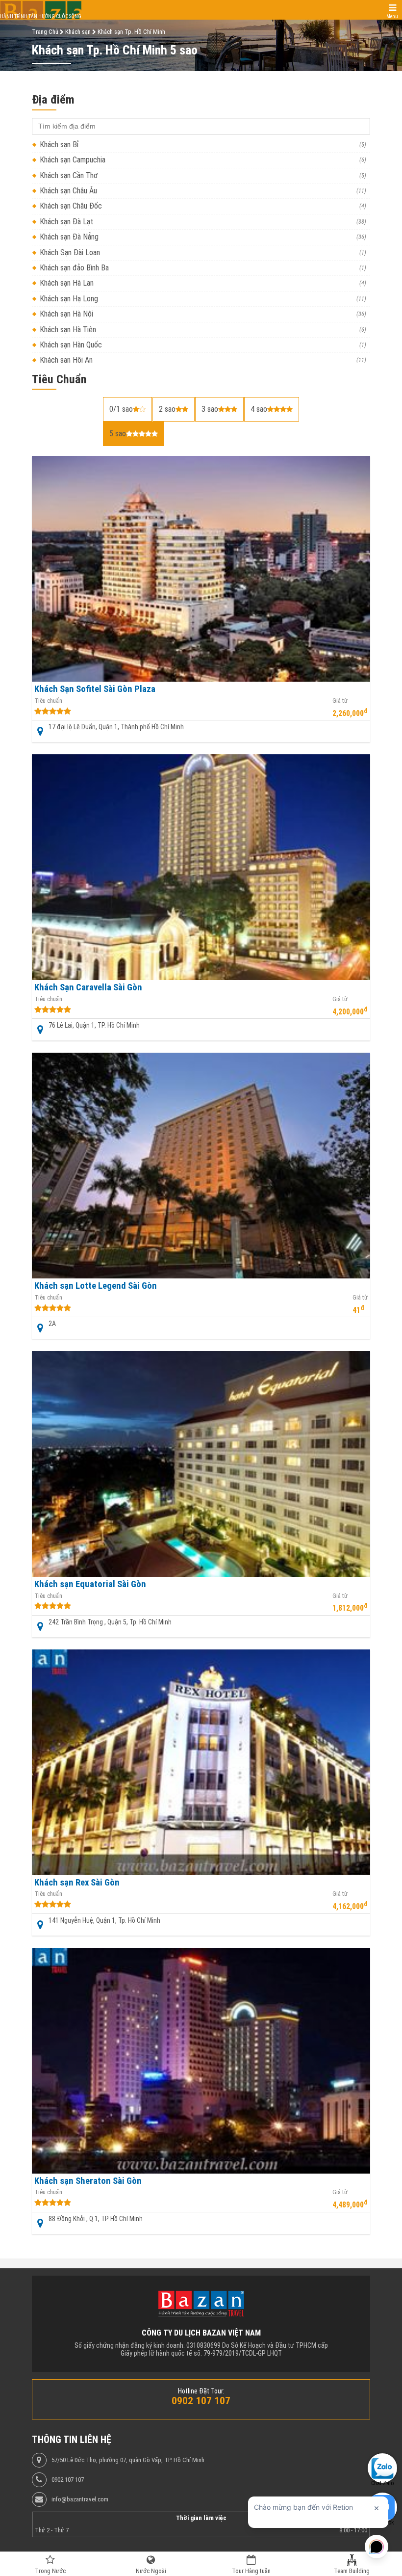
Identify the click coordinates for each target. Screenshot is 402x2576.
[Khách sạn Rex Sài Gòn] (201, 1762)
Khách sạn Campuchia (73, 160)
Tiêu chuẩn (48, 701)
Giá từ (340, 701)
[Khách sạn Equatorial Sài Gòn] (201, 1464)
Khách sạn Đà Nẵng (69, 237)
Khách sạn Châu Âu (68, 191)
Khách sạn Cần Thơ (69, 175)
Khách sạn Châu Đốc (71, 206)
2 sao (167, 409)
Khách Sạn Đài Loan (70, 252)
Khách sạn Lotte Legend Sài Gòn (96, 1286)
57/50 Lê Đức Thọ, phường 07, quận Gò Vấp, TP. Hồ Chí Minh (128, 2460)
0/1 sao (121, 409)
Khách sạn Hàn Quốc (71, 345)
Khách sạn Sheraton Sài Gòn (88, 2181)
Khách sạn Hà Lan (67, 283)
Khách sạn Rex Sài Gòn (77, 1883)
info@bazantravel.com (80, 2499)
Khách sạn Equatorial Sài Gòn (90, 1584)
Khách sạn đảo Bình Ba (74, 268)
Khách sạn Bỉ (59, 145)
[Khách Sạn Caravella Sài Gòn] (201, 867)
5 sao (118, 434)
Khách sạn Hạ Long (69, 299)
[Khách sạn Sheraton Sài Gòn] (201, 2061)
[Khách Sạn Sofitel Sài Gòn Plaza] (201, 569)
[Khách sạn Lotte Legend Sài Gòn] (201, 1166)
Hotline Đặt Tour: (201, 2391)
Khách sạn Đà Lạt (66, 222)
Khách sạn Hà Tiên (68, 330)
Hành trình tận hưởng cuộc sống (41, 16)
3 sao (210, 409)
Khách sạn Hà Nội (66, 314)
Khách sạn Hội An (66, 360)
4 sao (259, 409)
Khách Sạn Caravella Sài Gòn (88, 987)
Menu (392, 16)
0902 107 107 (68, 2480)
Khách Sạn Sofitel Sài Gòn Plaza (95, 689)
